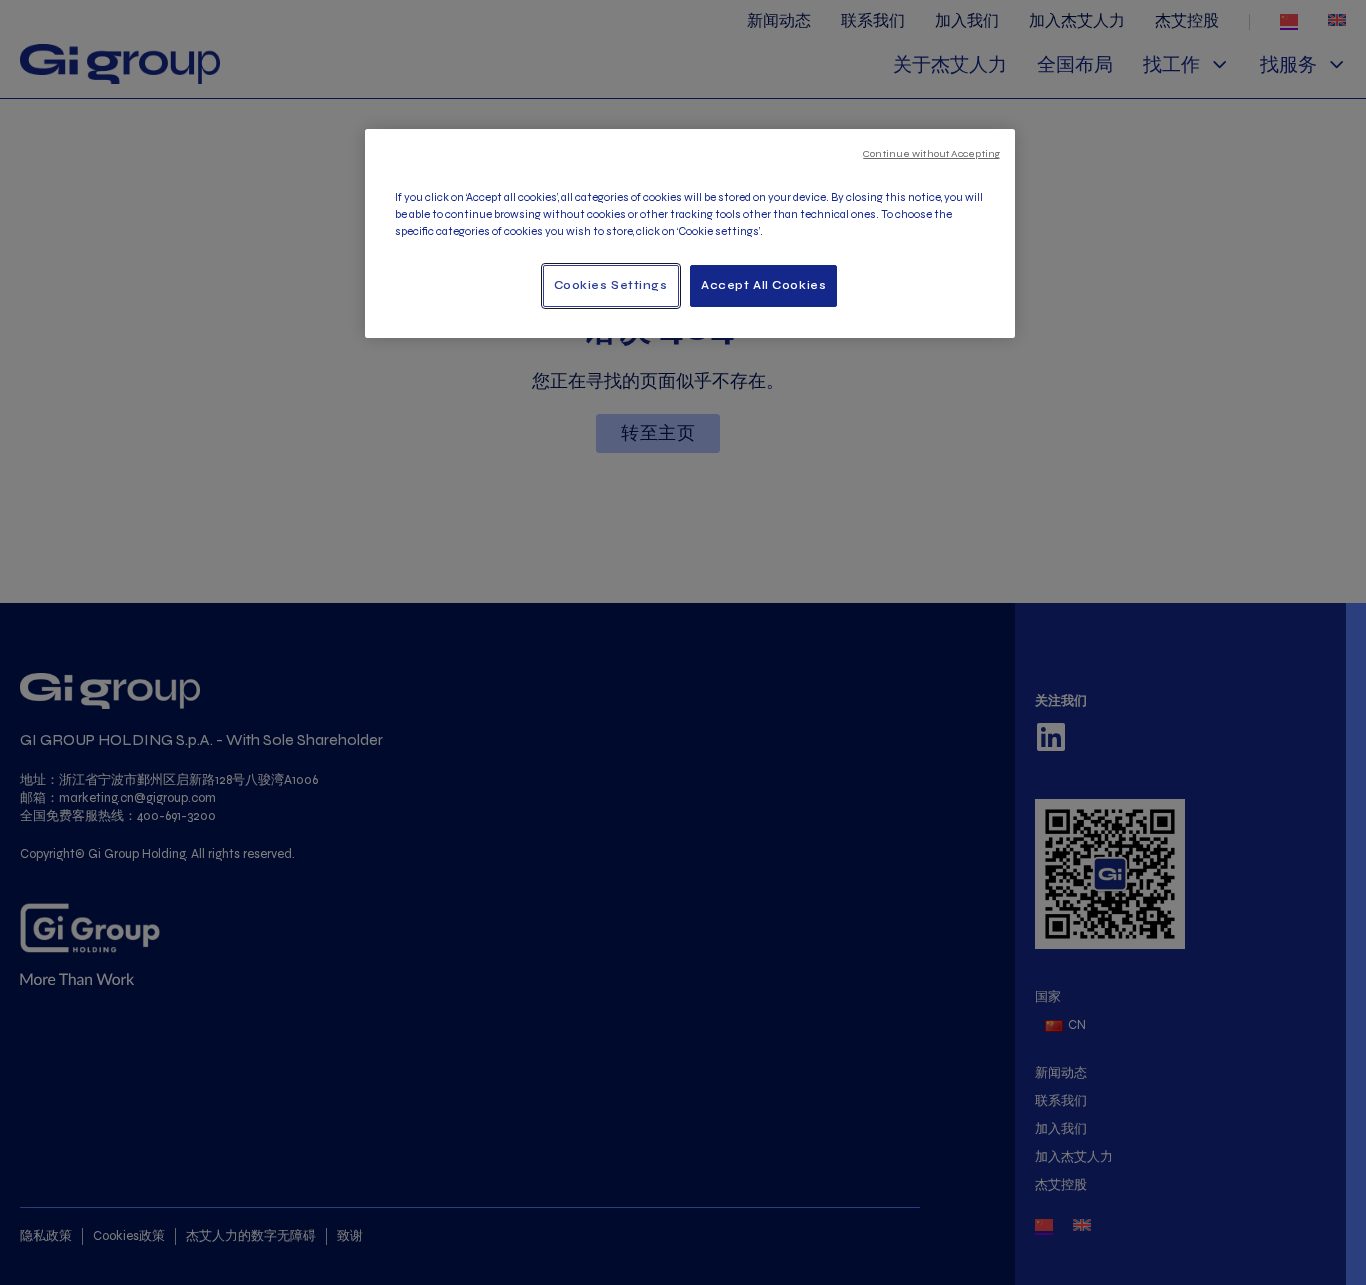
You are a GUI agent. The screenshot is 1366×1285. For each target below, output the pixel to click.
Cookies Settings (611, 285)
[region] (690, 233)
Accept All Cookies (763, 285)
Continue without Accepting (931, 153)
